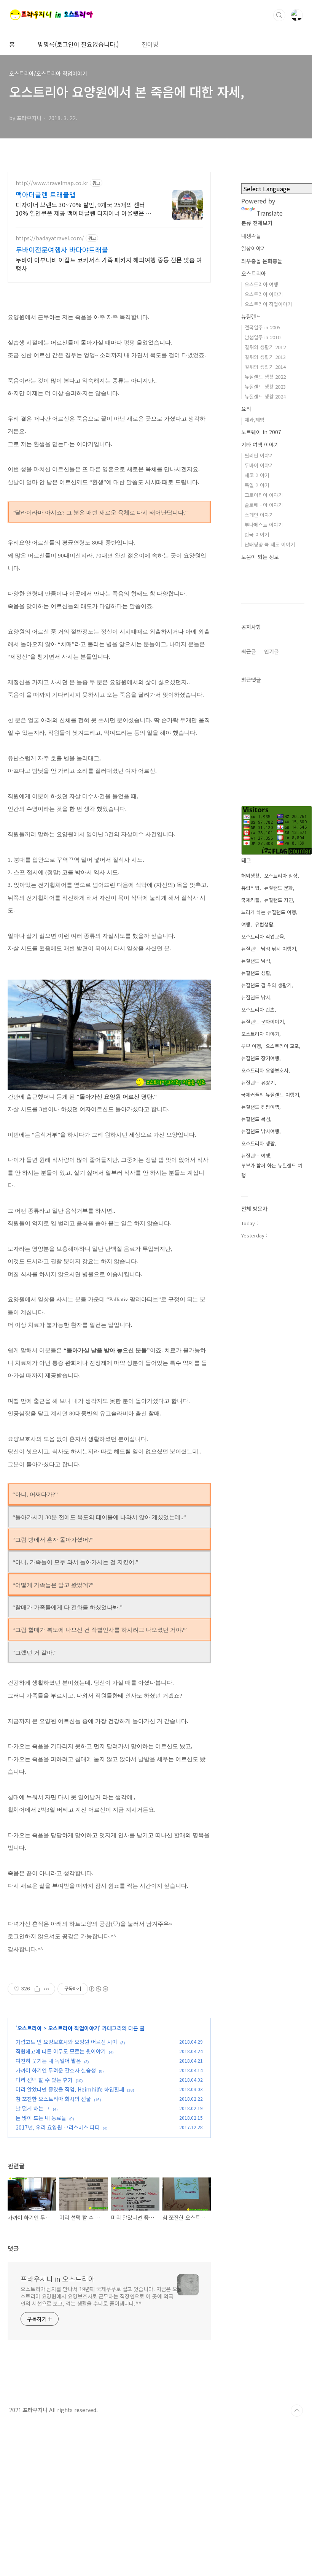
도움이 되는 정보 (260, 557)
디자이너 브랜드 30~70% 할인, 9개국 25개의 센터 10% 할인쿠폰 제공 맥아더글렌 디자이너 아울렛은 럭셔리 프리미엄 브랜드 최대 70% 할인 (86, 209)
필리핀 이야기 (259, 455)
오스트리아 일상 (281, 876)
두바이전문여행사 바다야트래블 (62, 249)
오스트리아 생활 (258, 1143)
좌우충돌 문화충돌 (262, 261)
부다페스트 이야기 (264, 525)
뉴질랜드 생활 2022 (265, 377)
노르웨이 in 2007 (261, 432)
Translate (270, 213)
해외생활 (250, 876)
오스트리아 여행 (261, 284)
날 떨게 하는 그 (33, 2108)
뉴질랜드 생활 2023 (265, 387)
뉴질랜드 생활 (256, 973)
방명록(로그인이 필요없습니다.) (78, 44)
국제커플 (250, 900)
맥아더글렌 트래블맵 (46, 194)
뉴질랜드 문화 (279, 888)
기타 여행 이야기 (260, 445)
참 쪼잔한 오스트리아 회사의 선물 (53, 2099)
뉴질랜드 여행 (256, 1155)
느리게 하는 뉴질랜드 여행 (269, 912)
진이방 (150, 44)
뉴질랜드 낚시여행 (260, 1131)
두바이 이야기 (259, 465)
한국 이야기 (257, 534)
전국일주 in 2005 (263, 327)
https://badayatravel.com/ (50, 238)
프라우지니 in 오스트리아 (58, 2279)
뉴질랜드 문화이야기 (263, 1022)
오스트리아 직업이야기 (73, 2028)
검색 (279, 15)
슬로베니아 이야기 (264, 505)
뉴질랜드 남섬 (256, 961)
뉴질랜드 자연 (279, 900)
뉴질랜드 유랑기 (258, 1082)
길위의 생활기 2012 (265, 347)
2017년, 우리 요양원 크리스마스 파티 (58, 2127)
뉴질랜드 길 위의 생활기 (266, 985)
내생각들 (251, 236)
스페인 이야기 (259, 515)
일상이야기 (254, 248)
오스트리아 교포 (282, 1046)
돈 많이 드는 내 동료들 (41, 2118)
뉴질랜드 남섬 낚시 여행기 (269, 949)
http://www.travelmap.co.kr (52, 183)
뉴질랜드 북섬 (256, 1119)
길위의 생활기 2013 (265, 357)
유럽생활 (264, 924)
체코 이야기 (257, 475)
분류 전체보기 (257, 223)
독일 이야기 (257, 485)
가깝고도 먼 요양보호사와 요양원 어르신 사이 (66, 2042)
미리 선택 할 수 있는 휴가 (44, 2080)
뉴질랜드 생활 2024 (265, 396)
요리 (246, 409)
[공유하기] (37, 1989)
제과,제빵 (255, 420)
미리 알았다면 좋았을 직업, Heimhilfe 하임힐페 (70, 2089)
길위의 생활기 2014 (265, 367)
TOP (297, 2411)
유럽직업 (250, 888)
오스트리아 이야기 (264, 294)
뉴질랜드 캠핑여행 (260, 1107)
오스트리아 (29, 2028)
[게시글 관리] (47, 1989)
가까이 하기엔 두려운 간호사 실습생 (56, 2070)
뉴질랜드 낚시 (256, 997)
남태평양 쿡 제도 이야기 (270, 544)
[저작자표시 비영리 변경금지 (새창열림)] (98, 1989)
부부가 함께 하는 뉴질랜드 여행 (272, 1170)
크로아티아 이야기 (264, 495)
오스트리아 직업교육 (263, 936)
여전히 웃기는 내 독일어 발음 (48, 2061)
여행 (246, 924)
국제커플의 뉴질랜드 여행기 (270, 1095)
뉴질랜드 (251, 316)
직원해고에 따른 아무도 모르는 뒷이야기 (61, 2051)
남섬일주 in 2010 (263, 337)
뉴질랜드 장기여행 (260, 1058)
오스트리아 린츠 (258, 1009)
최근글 (249, 651)
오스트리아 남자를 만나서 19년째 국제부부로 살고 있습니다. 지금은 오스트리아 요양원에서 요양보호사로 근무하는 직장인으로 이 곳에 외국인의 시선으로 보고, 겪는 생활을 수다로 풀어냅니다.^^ (99, 2296)
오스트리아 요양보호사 (265, 1070)
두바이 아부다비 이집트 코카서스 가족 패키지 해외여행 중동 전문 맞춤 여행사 (109, 264)
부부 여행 (251, 1046)
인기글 (271, 651)
